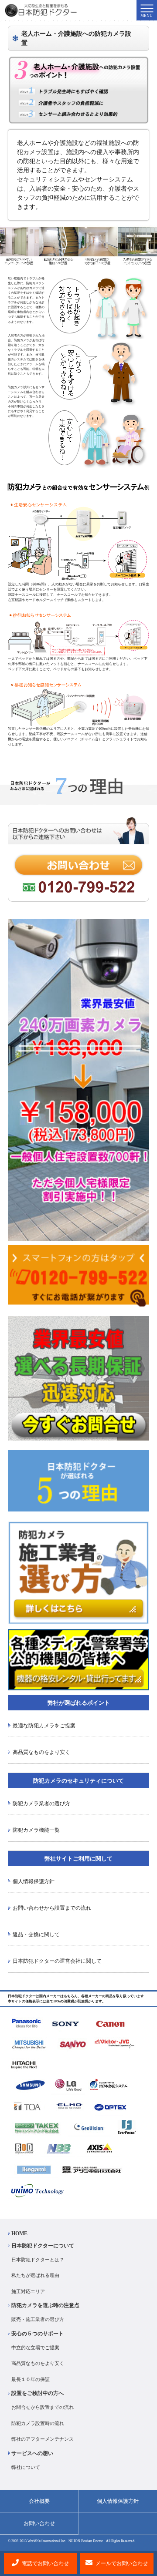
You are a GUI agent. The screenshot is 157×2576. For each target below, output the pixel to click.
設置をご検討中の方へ (38, 2393)
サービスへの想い (32, 2453)
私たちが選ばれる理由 (35, 2275)
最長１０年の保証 (31, 2379)
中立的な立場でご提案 (35, 2348)
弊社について (26, 2467)
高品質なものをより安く (38, 2363)
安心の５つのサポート (38, 2334)
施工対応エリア (28, 2291)
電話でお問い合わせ (45, 2563)
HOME (19, 2233)
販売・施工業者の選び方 (38, 2319)
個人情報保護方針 (118, 2501)
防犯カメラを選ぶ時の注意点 (45, 2305)
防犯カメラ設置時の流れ (38, 2423)
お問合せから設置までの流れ (43, 2407)
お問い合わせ (39, 2523)
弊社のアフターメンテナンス (43, 2439)
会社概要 (39, 2501)
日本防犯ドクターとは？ (38, 2260)
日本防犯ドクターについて (43, 2246)
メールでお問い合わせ (121, 2563)
